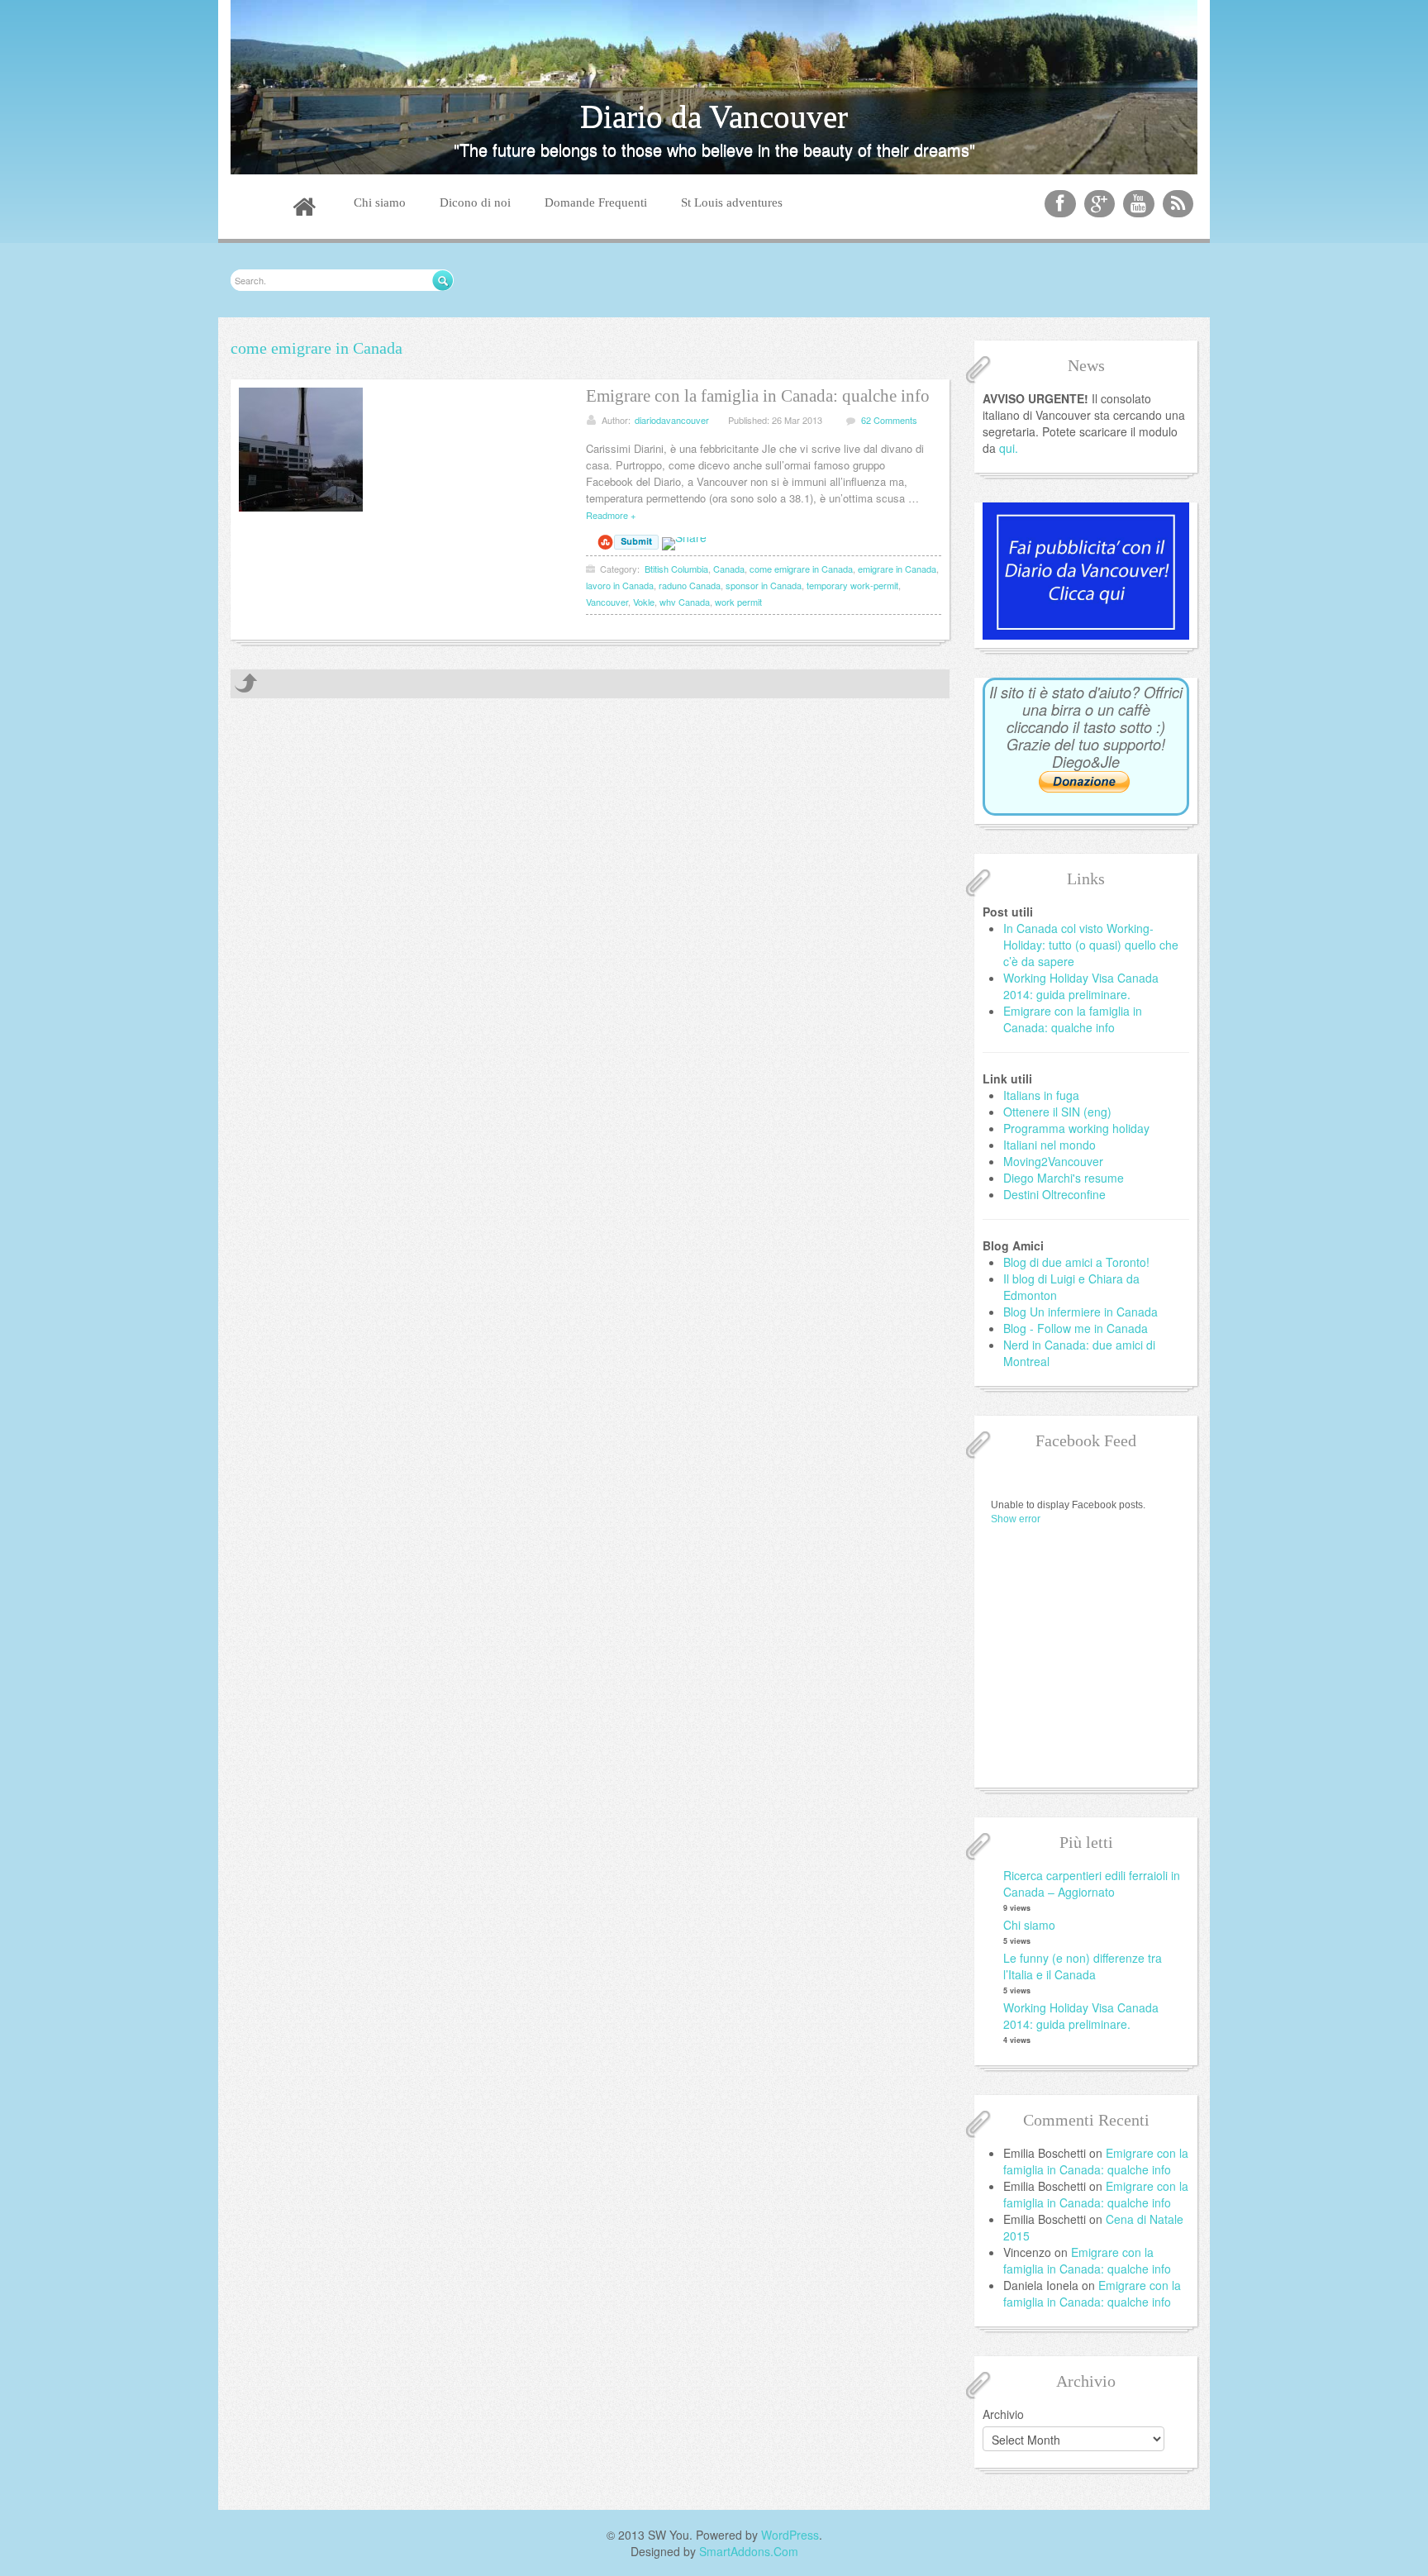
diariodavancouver (672, 420)
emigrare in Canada (897, 569)
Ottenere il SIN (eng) (1057, 1112)
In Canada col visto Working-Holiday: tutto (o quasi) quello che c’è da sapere (1091, 945)
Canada (729, 569)
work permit (738, 602)
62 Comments (889, 420)
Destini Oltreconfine (1054, 1194)
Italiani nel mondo (1050, 1145)
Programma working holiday (1076, 1128)
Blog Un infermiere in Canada (1081, 1312)
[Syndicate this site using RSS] (1178, 204)
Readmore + (611, 515)
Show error (1016, 1519)
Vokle (644, 602)
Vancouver (607, 602)
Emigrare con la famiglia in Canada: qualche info (758, 396)
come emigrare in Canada (801, 569)
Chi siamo (1029, 1925)
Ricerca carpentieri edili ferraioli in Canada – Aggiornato (1092, 1883)
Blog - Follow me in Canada (1076, 1328)
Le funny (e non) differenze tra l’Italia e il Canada (1083, 1966)
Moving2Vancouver (1053, 1161)
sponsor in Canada (764, 585)
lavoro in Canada (620, 585)
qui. (1009, 448)
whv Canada (685, 602)
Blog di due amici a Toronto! (1076, 1262)
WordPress (790, 2535)
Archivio (1003, 2414)
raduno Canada (690, 585)
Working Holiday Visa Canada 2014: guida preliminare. (1081, 986)
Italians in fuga (1041, 1095)
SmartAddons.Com (749, 2551)
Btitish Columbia (676, 569)
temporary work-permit (852, 585)
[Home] (304, 209)
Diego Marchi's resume (1064, 1178)
